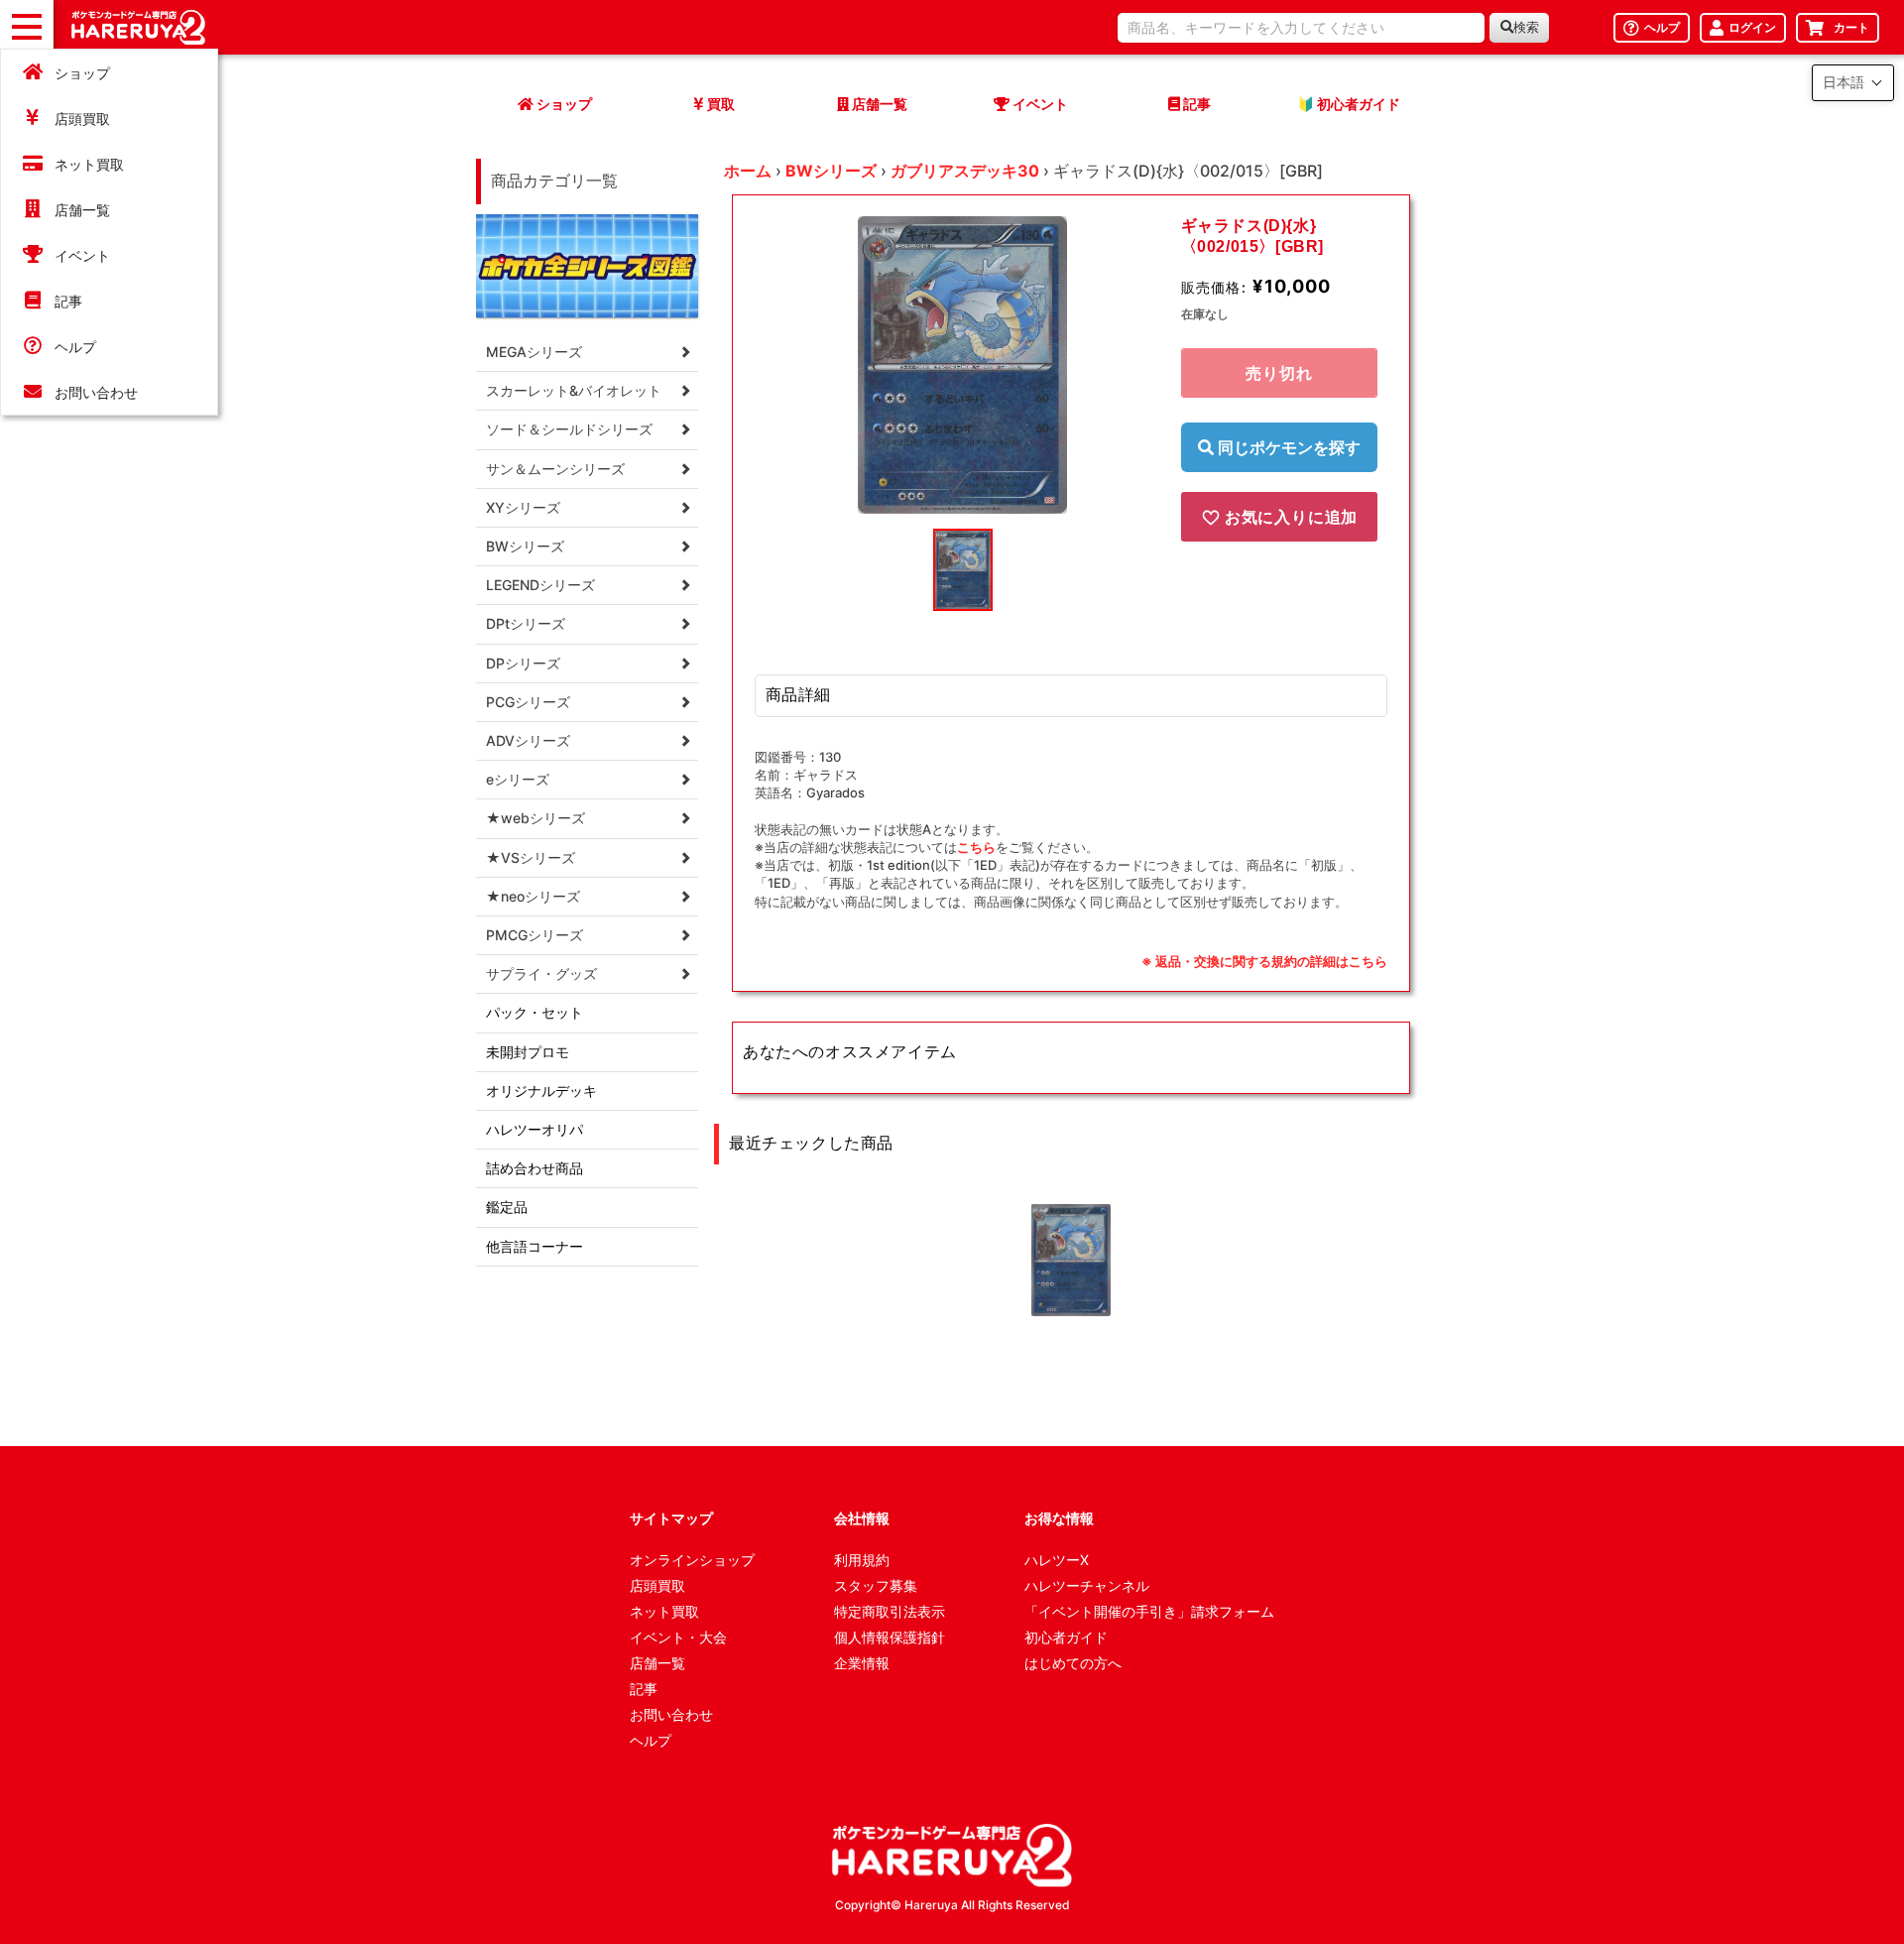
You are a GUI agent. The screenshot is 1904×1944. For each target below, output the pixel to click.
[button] (1853, 83)
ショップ (82, 73)
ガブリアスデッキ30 (965, 171)
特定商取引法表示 (890, 1611)
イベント (82, 255)
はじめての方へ (1073, 1663)
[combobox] (1301, 28)
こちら (976, 847)
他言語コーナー (535, 1246)
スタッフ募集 (876, 1585)
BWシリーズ (831, 171)
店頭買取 (82, 119)
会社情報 (862, 1518)
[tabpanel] (963, 365)
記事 (68, 301)
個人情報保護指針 (890, 1637)
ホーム (748, 171)
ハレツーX (1057, 1560)
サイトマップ (671, 1518)
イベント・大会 (678, 1637)
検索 (1526, 27)
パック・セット (535, 1012)
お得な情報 (1059, 1518)
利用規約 (862, 1560)
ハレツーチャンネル (1087, 1585)
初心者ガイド (1066, 1637)
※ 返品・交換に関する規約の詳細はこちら (1264, 961)
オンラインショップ (692, 1560)
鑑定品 (507, 1207)
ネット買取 (89, 164)
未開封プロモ (528, 1052)
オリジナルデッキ (541, 1091)
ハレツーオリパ (535, 1129)
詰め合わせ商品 (535, 1168)
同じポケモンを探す (1287, 447)
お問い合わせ (96, 392)
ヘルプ (75, 347)
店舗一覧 (82, 210)
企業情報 (862, 1663)
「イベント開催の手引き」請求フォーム (1149, 1611)
